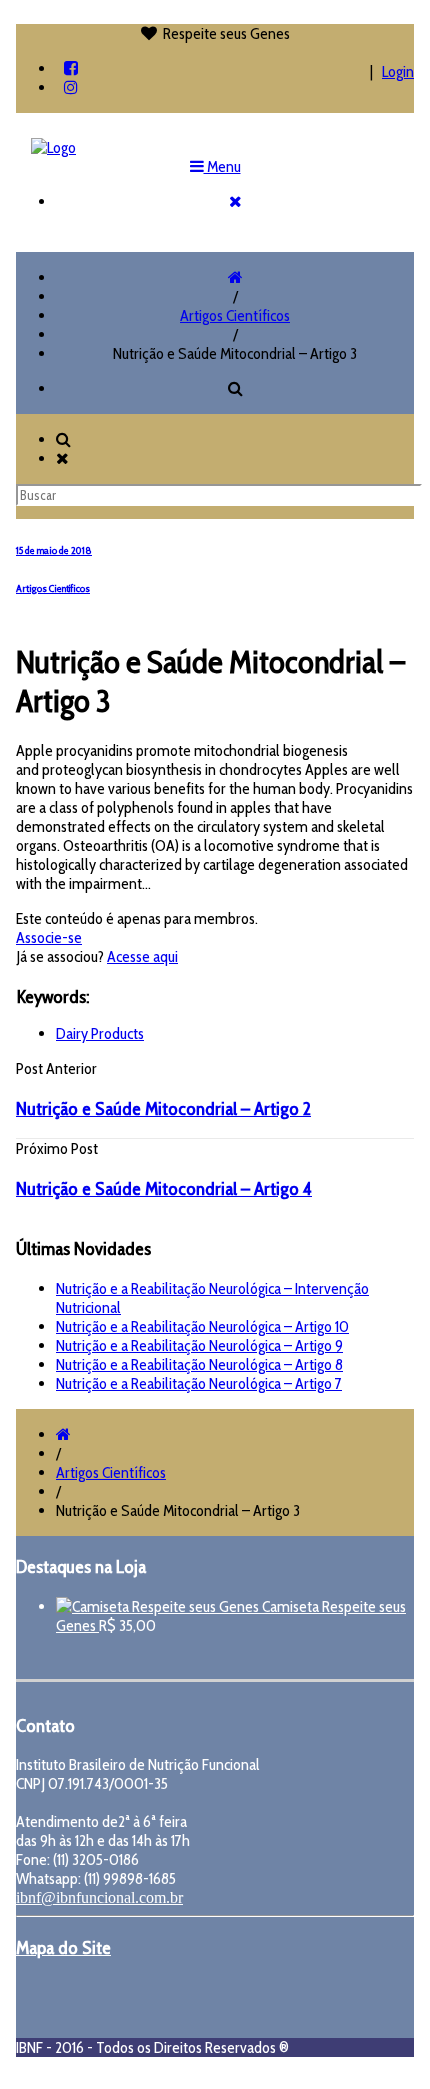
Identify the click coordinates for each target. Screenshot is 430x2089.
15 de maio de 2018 (54, 550)
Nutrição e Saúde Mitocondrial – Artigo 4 (164, 1188)
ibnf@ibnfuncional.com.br (99, 1897)
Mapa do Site (63, 1947)
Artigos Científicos (235, 315)
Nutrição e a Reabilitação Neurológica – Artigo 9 (199, 1345)
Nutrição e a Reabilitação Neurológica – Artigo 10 (202, 1326)
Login (398, 71)
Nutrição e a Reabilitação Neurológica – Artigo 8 (199, 1364)
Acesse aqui (142, 956)
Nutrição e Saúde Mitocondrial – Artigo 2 (163, 1108)
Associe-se (49, 937)
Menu (222, 166)
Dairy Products (100, 1033)
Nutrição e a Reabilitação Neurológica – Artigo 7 (199, 1383)
